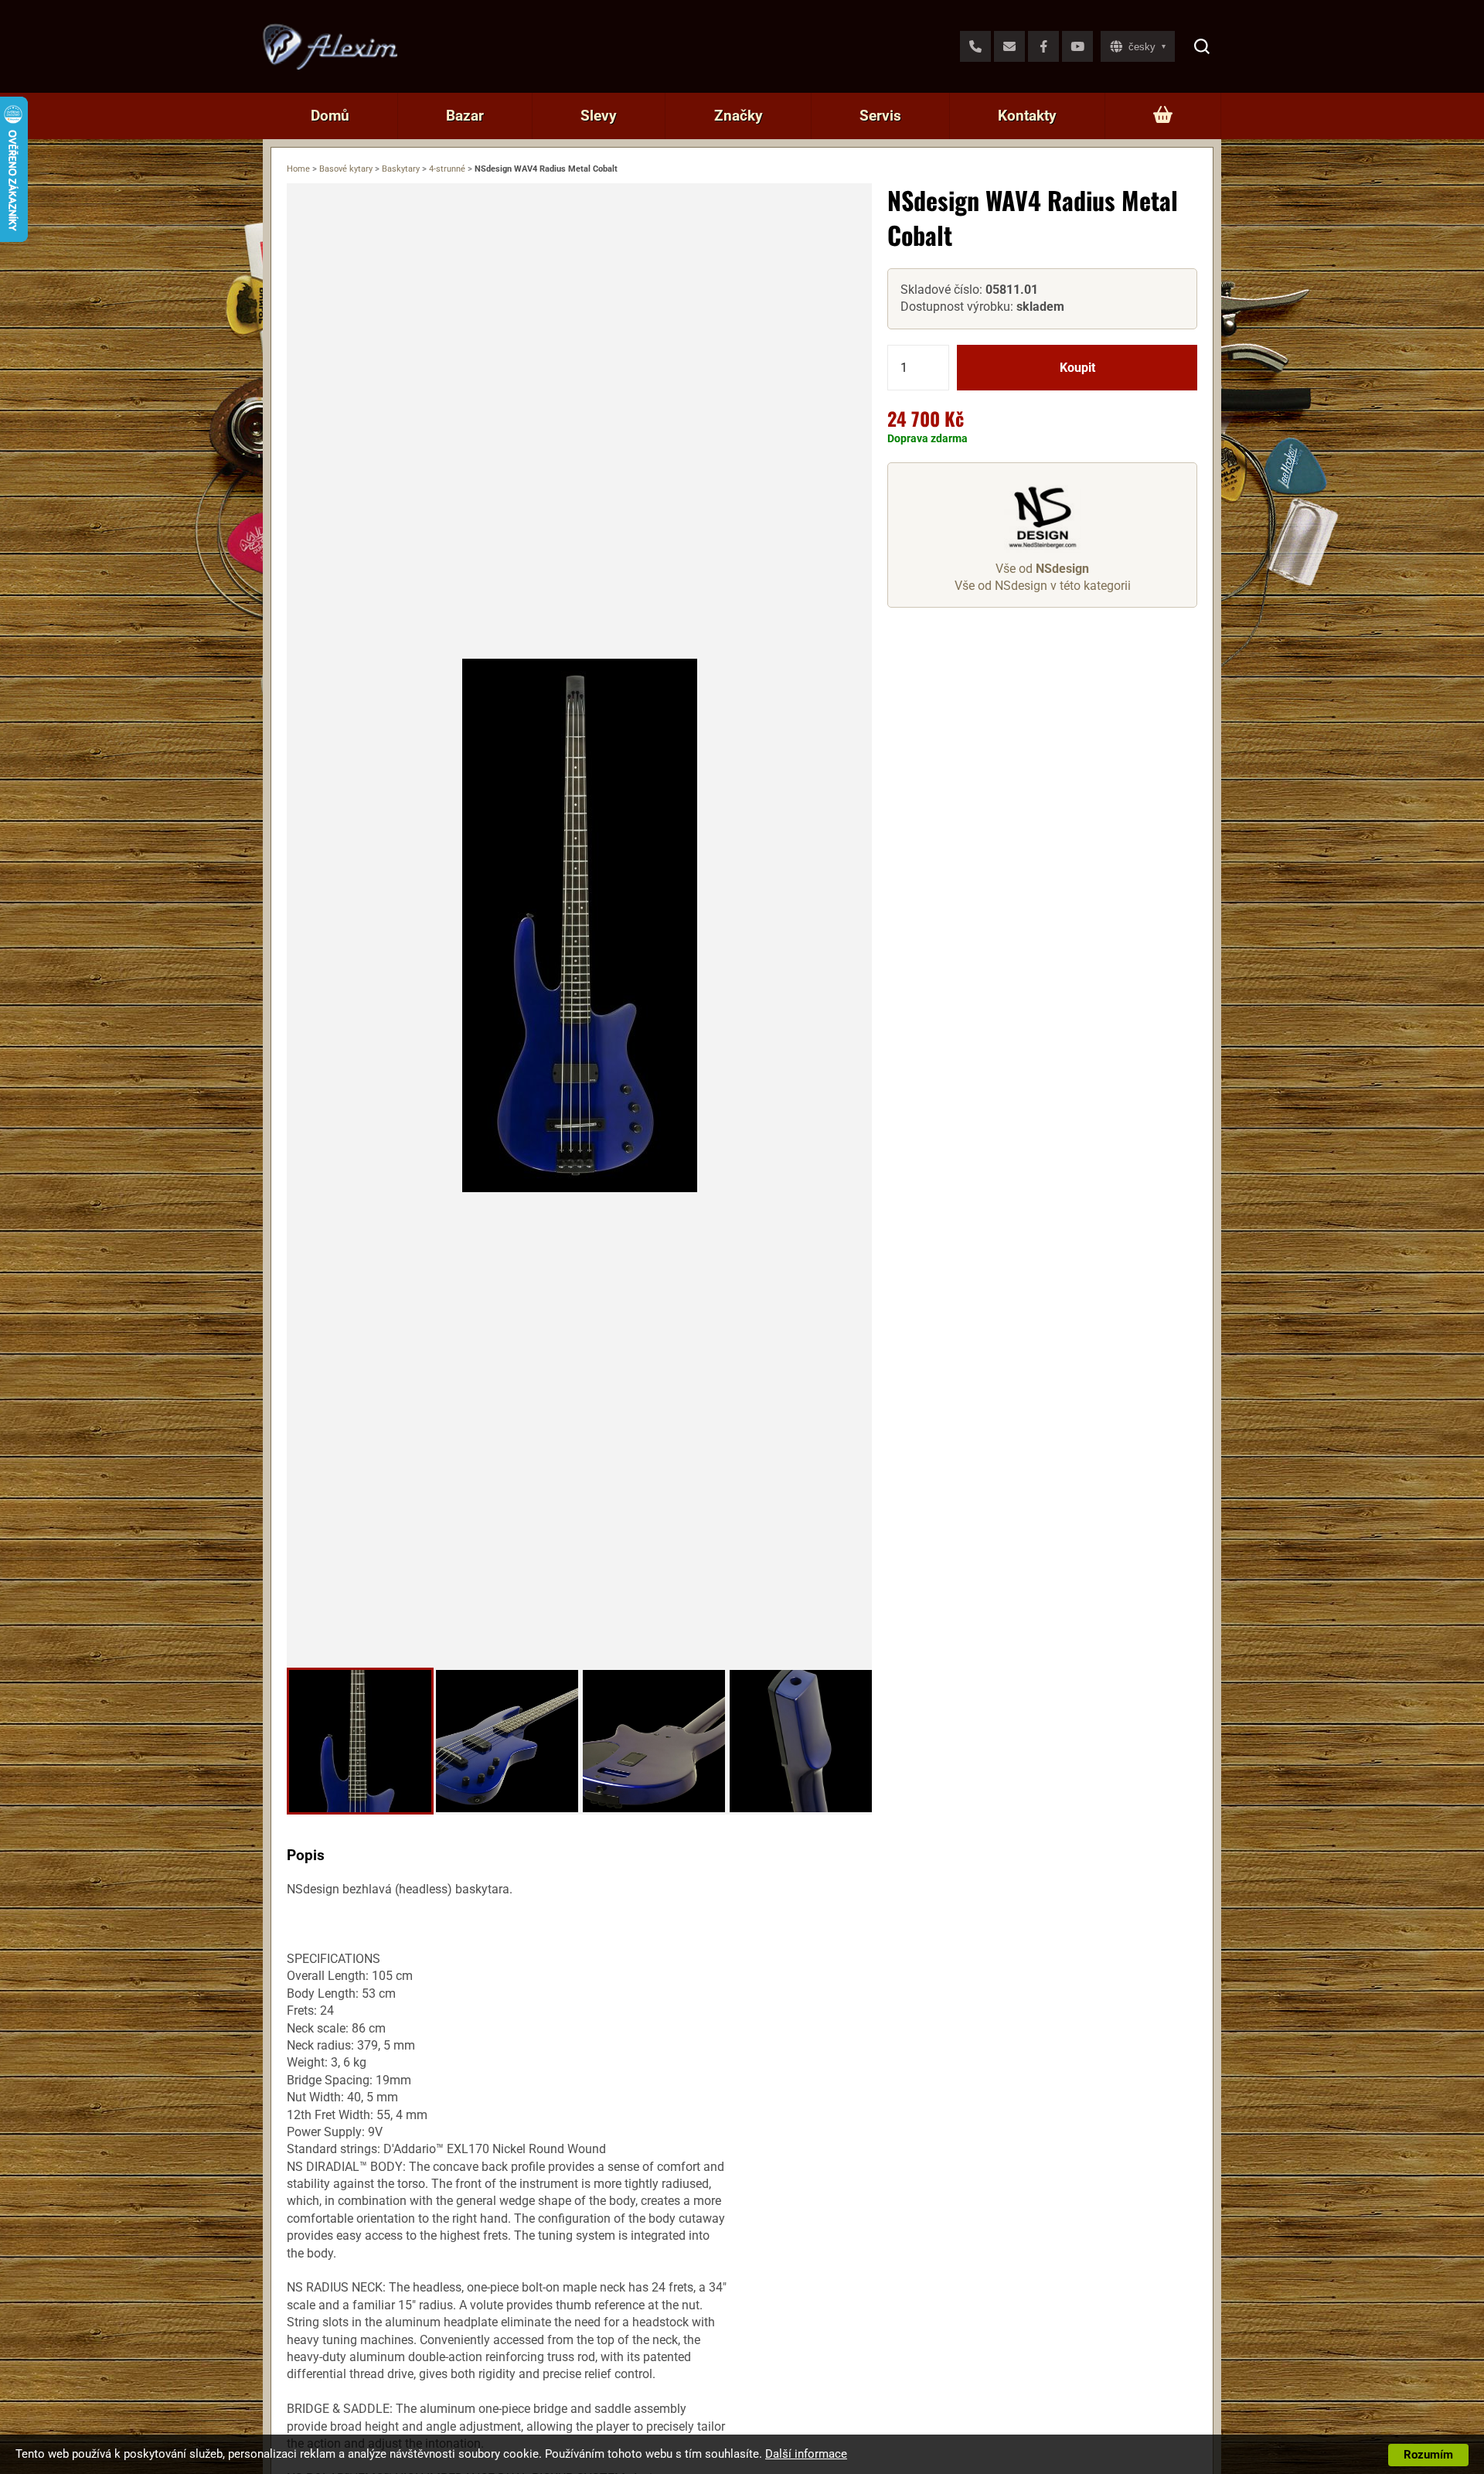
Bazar (465, 116)
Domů (330, 116)
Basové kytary (346, 169)
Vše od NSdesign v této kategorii (1043, 586)
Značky (739, 116)
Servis (880, 116)
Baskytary (401, 169)
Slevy (599, 116)
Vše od (1042, 569)
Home (298, 169)
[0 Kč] (1163, 116)
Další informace (806, 2454)
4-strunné (447, 169)
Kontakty (1027, 116)
